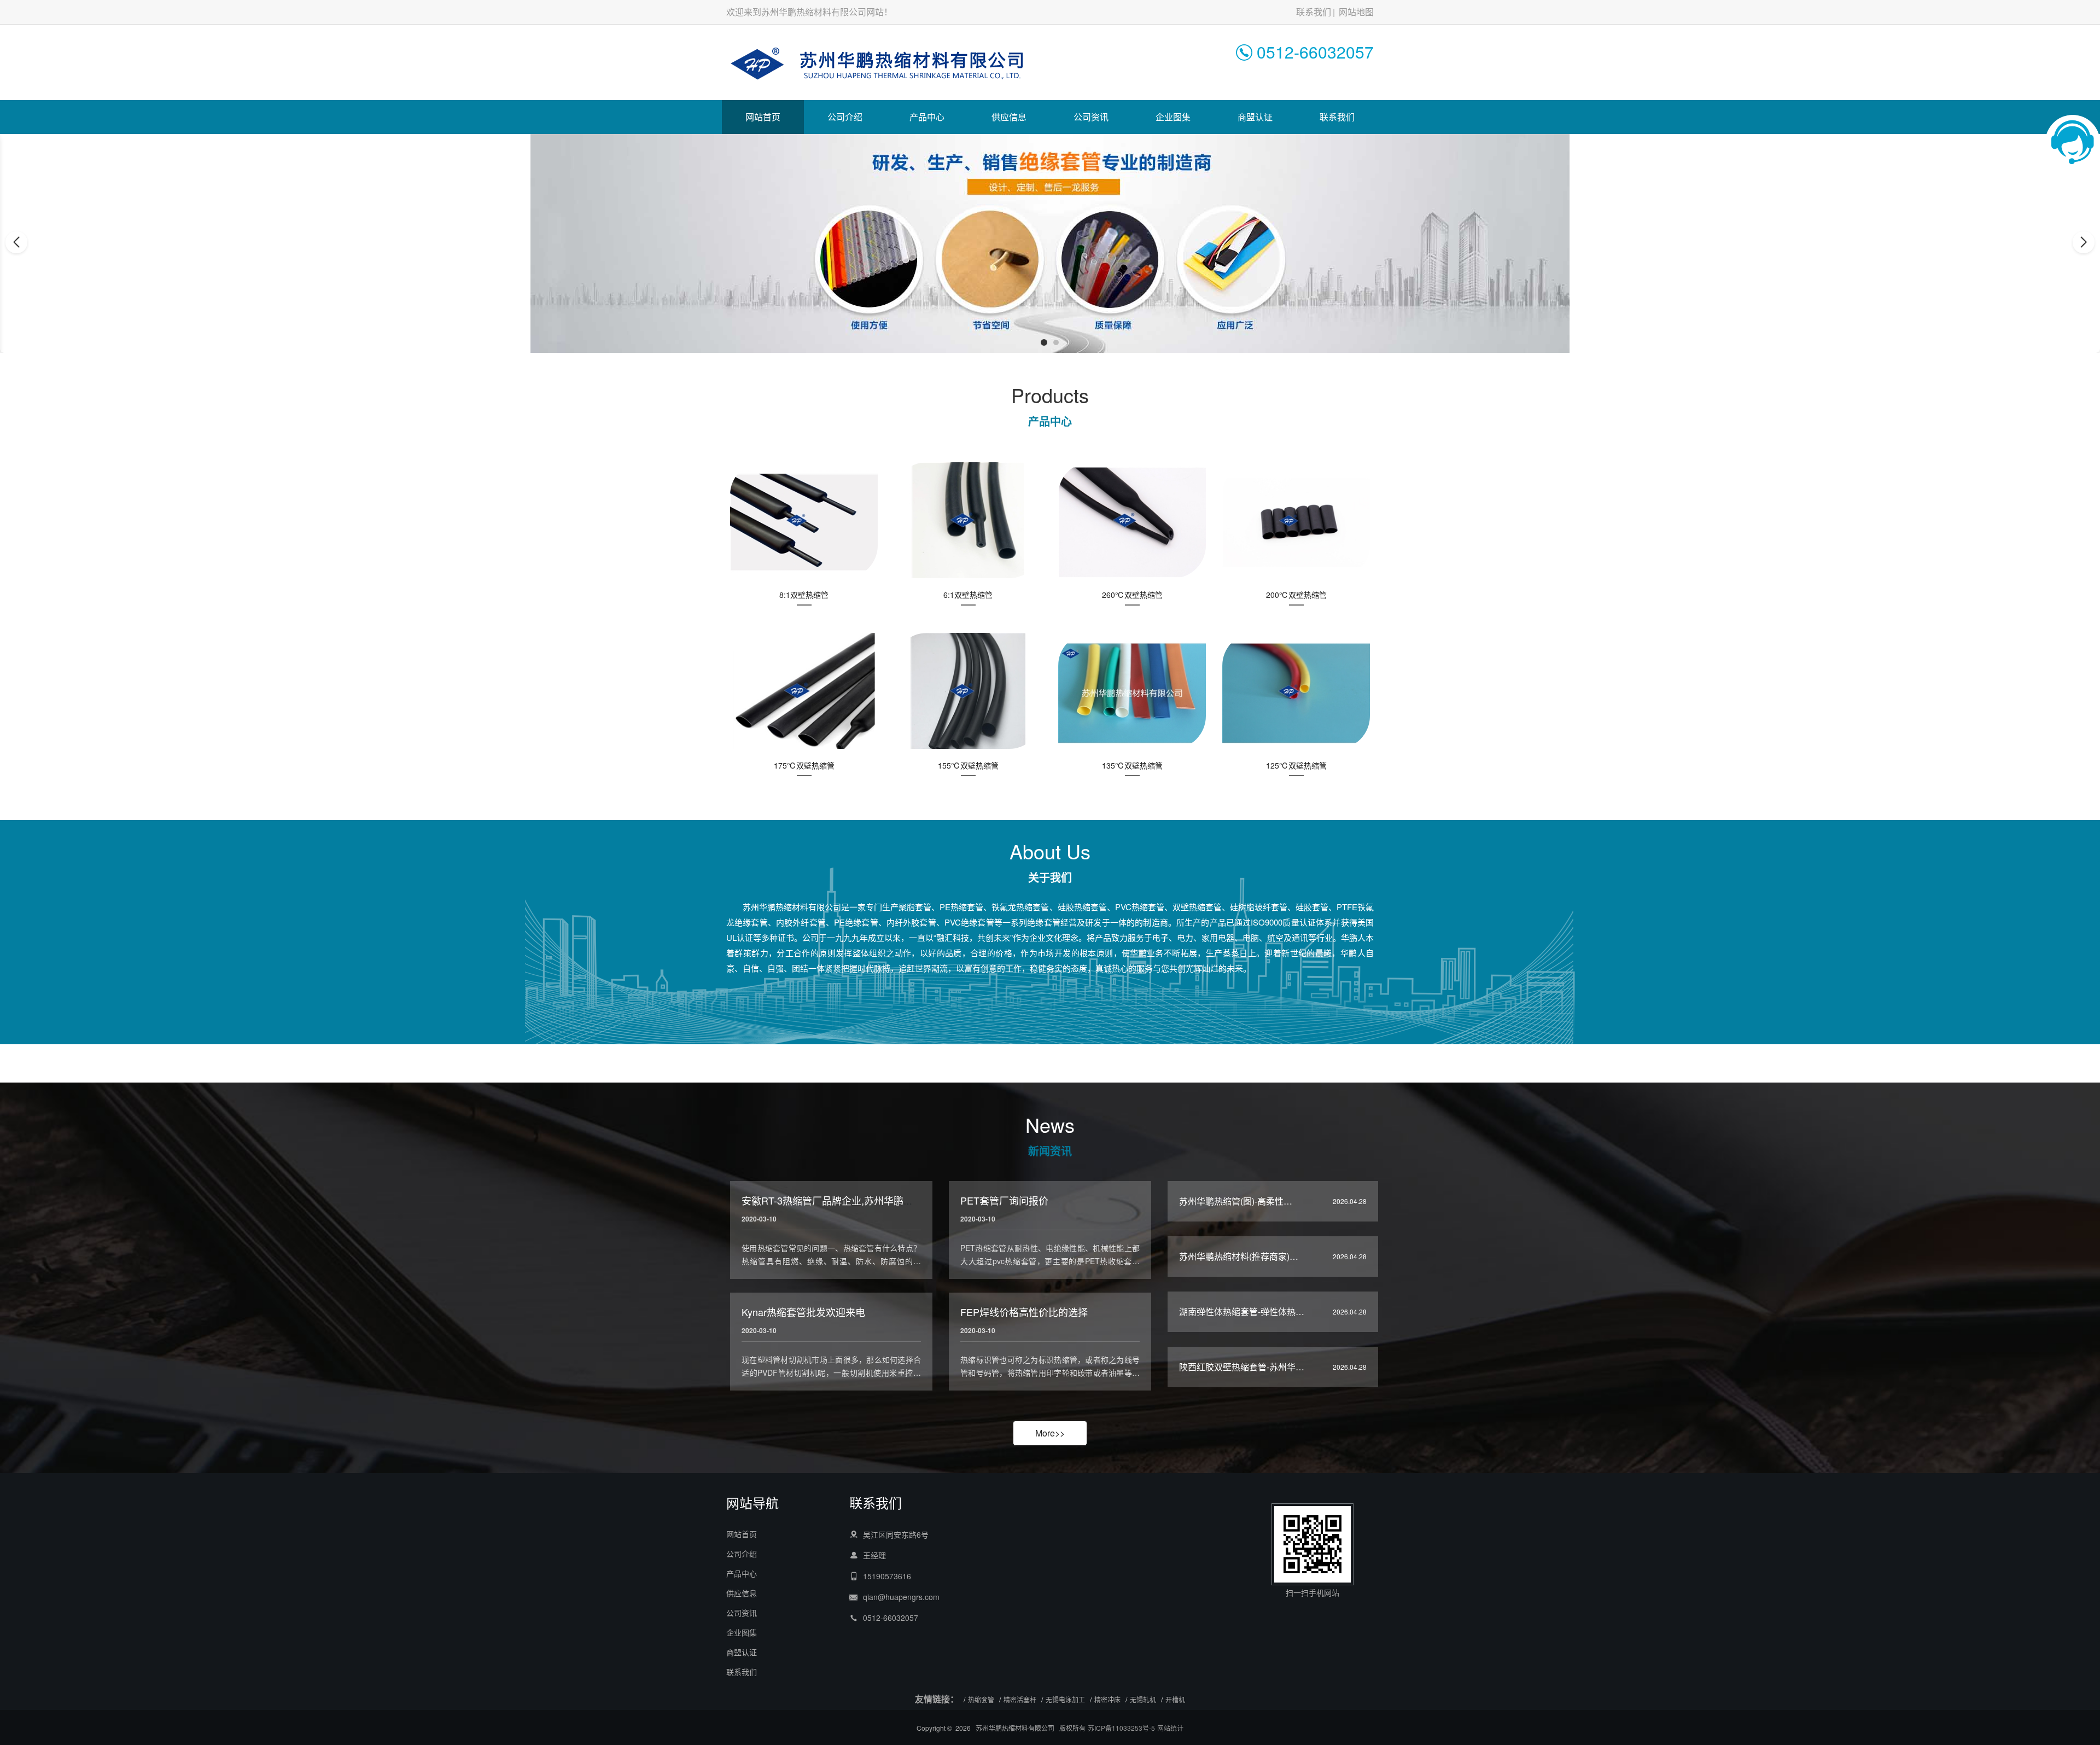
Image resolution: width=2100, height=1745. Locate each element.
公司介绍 (845, 117)
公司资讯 (1091, 117)
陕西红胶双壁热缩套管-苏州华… (1242, 1367)
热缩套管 (981, 1699)
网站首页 (763, 117)
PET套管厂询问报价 (1004, 1200)
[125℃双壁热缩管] (1296, 692)
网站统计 (1170, 1728)
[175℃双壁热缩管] (804, 692)
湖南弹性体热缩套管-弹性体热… (1242, 1311)
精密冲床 (1107, 1699)
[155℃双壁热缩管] (968, 692)
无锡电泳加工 (1065, 1699)
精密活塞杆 (1020, 1699)
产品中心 (927, 117)
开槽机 (1175, 1699)
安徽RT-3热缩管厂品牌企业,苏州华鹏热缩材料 (842, 1200)
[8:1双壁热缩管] (804, 521)
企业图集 (1173, 117)
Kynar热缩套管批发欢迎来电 (803, 1312)
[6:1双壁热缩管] (968, 521)
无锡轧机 (1143, 1699)
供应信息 (1009, 117)
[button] (1044, 342)
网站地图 (1356, 12)
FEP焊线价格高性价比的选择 (1024, 1312)
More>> (1050, 1433)
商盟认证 (1255, 117)
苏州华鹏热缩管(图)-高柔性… (1236, 1201)
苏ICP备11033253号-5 (1121, 1728)
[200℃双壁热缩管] (1296, 521)
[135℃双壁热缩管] (1132, 692)
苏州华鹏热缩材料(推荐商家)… (1239, 1256)
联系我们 (1314, 12)
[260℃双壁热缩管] (1132, 521)
